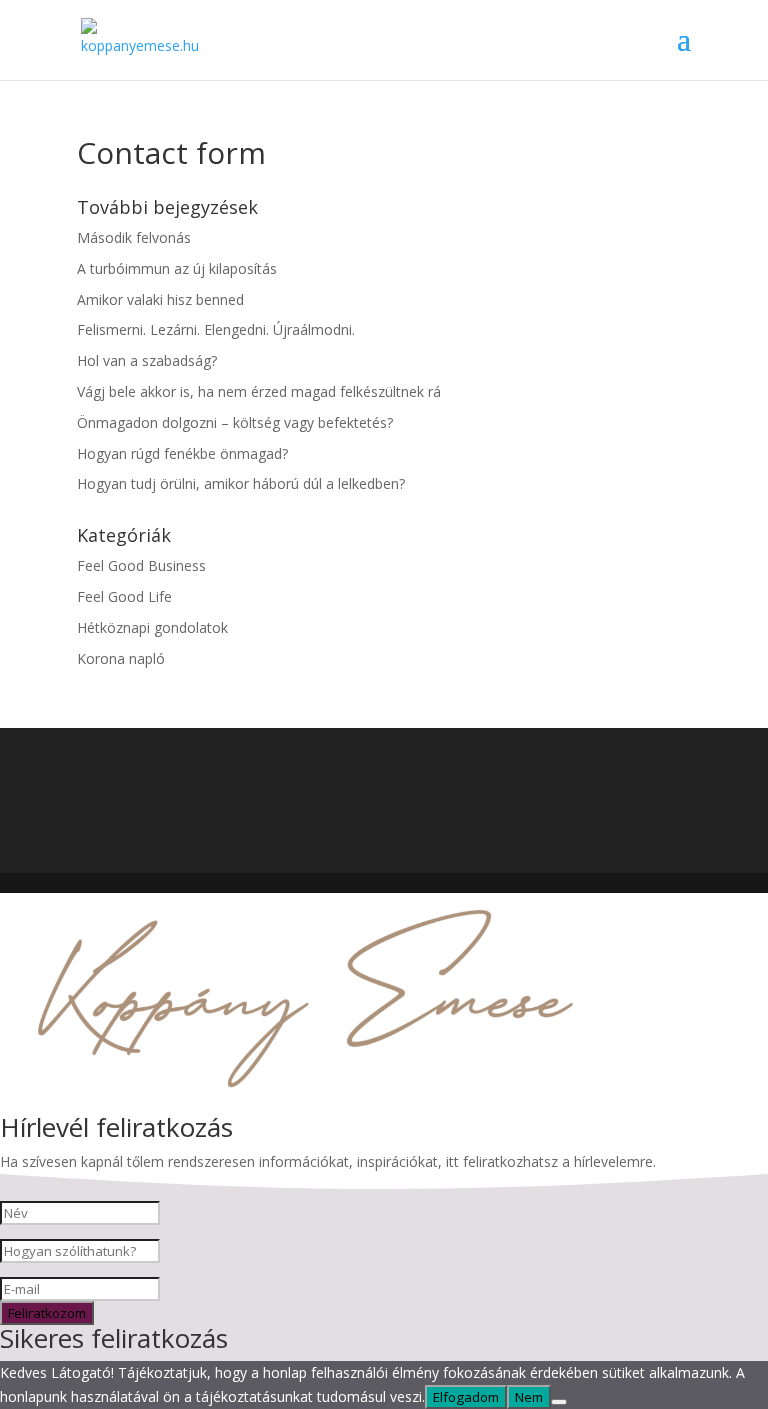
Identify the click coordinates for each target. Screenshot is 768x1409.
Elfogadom (466, 1397)
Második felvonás (134, 237)
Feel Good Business (141, 565)
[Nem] (559, 1402)
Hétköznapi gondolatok (152, 627)
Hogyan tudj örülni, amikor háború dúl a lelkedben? (241, 483)
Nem (529, 1397)
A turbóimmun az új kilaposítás (177, 268)
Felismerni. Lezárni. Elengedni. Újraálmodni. (216, 329)
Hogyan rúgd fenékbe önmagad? (182, 453)
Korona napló (121, 658)
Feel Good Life (124, 596)
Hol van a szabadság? (147, 360)
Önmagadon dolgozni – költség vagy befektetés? (235, 422)
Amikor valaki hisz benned (160, 299)
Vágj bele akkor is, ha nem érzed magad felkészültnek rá (259, 391)
